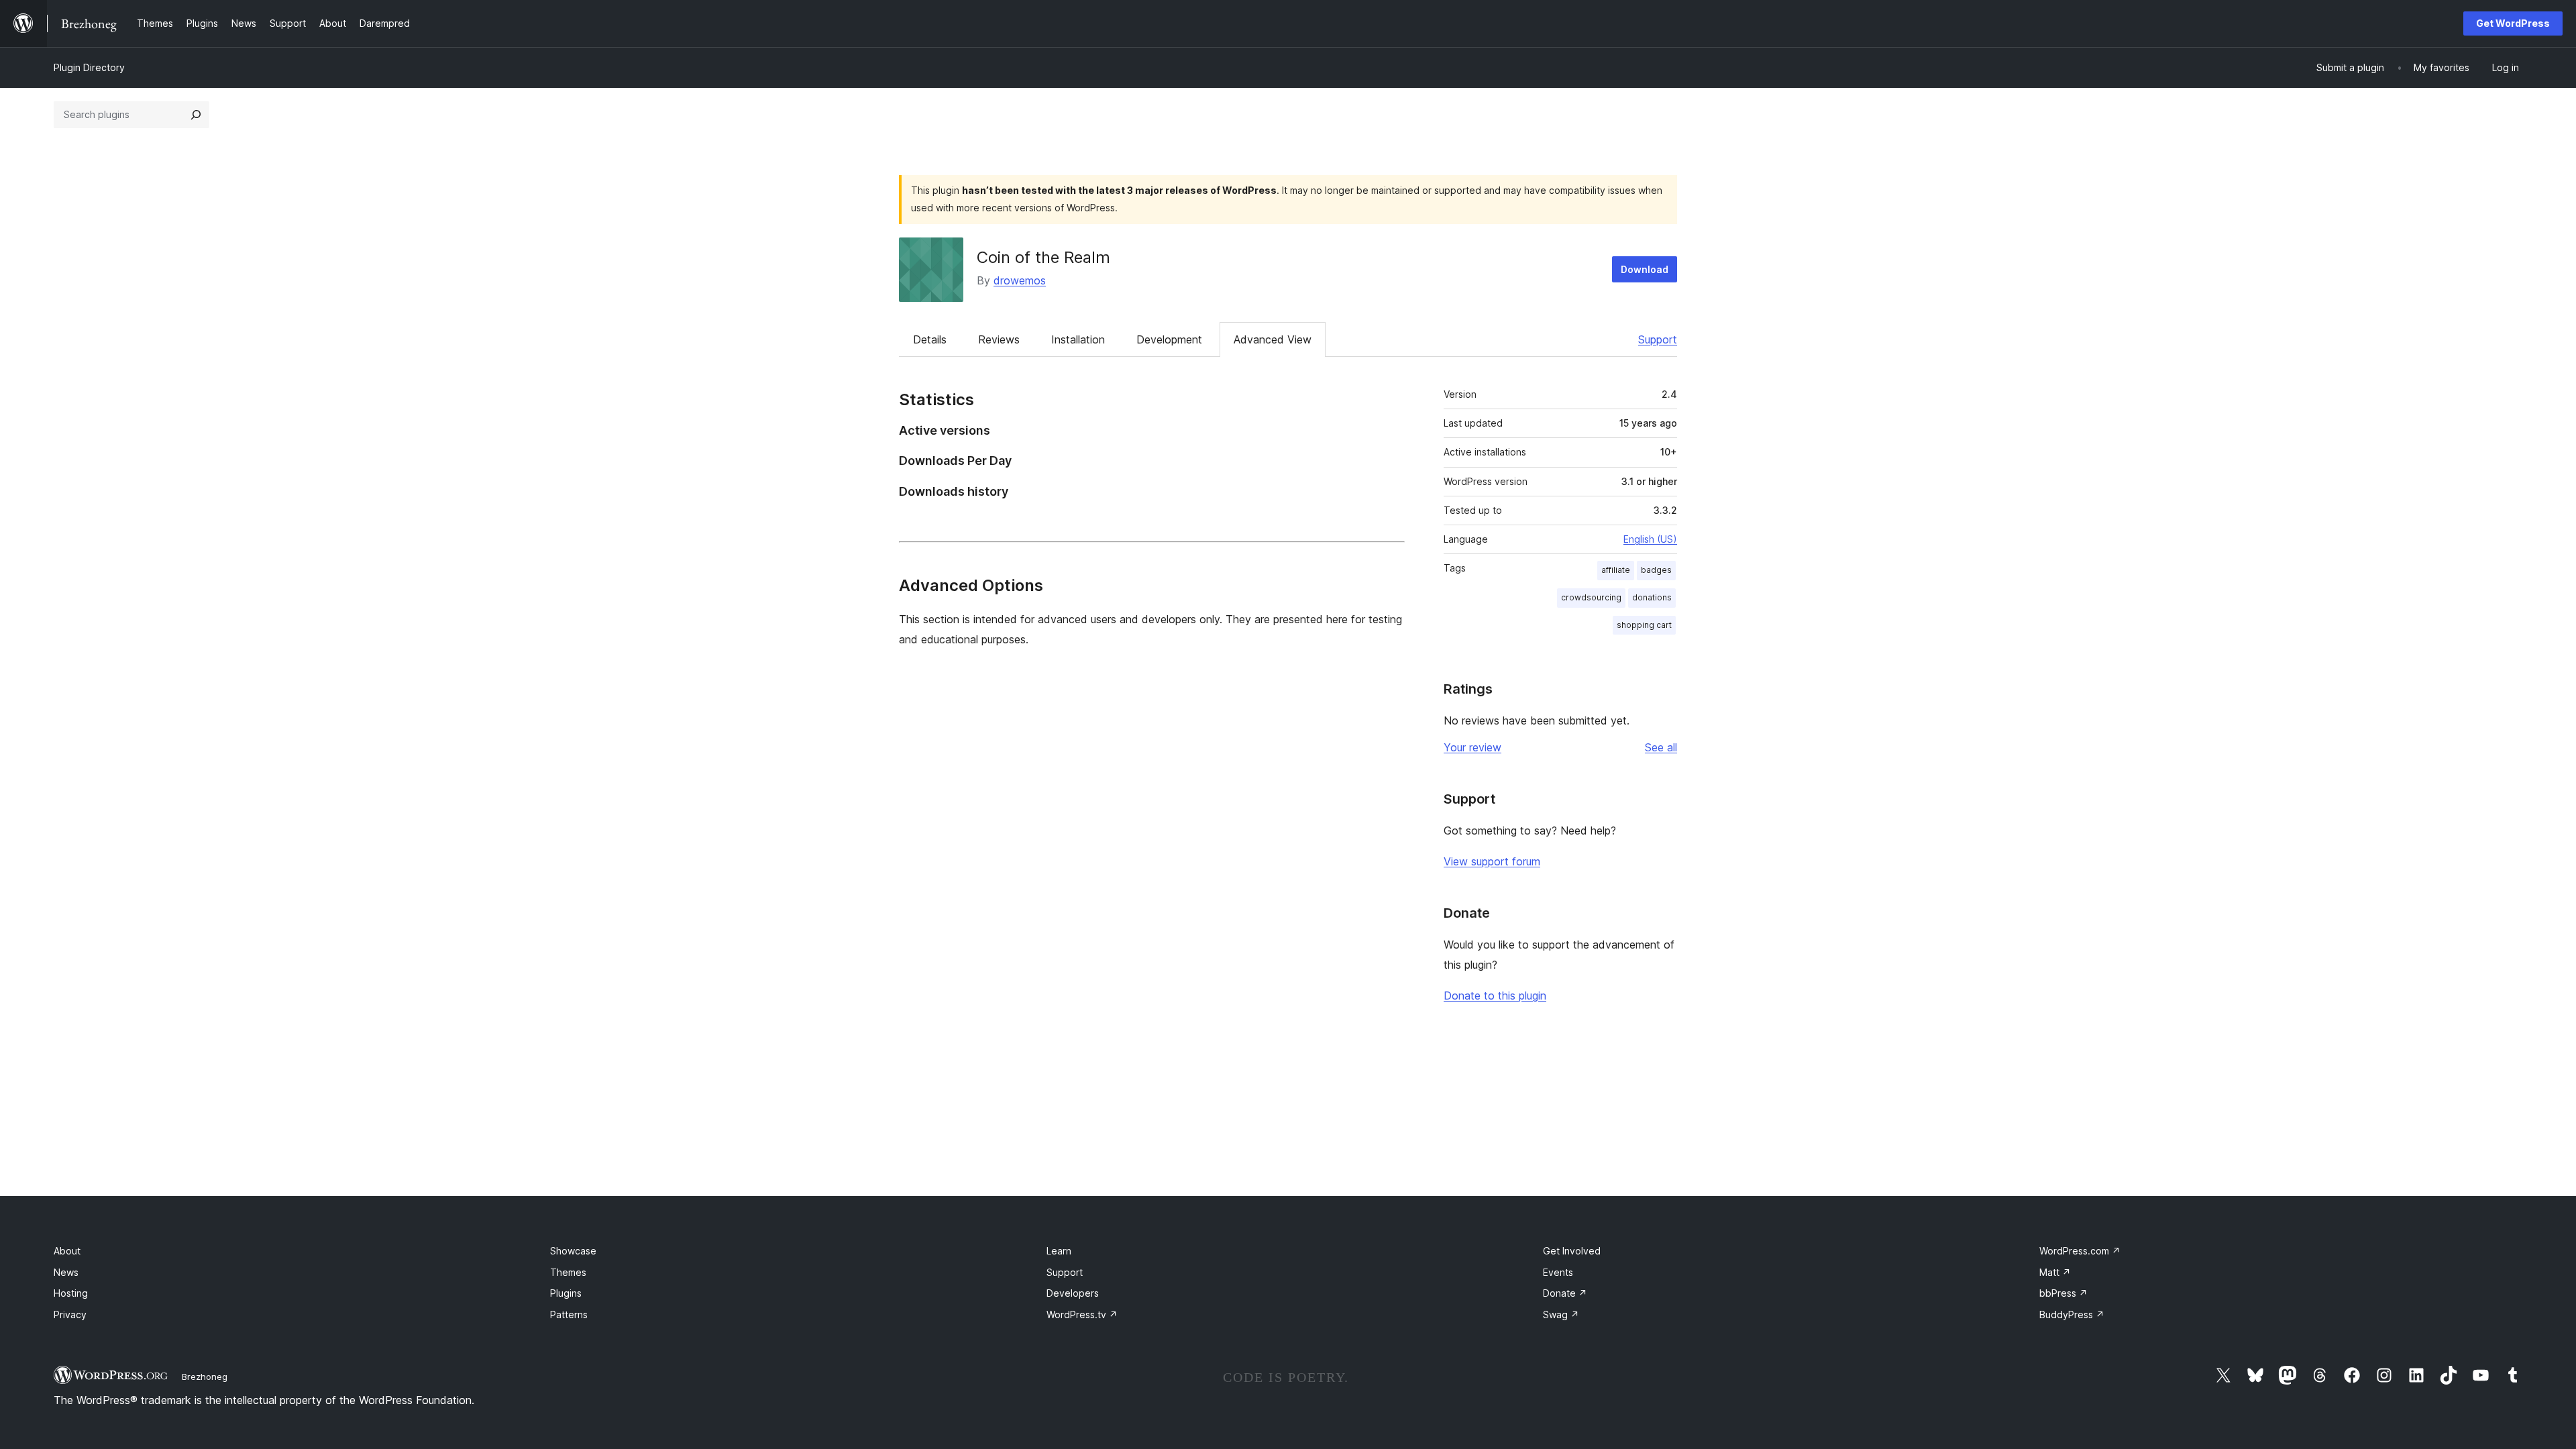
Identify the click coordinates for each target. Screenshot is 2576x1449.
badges (1656, 570)
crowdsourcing (1591, 597)
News (66, 1272)
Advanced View (1273, 339)
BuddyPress (2072, 1314)
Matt (2055, 1272)
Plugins (566, 1293)
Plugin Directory (89, 67)
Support (1658, 339)
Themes (568, 1272)
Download (1645, 269)
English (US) (1650, 539)
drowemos (1020, 280)
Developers (1073, 1293)
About (67, 1251)
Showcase (573, 1251)
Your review (1472, 747)
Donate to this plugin (1495, 996)
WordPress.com (2080, 1251)
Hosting (71, 1293)
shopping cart (1644, 625)
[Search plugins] (196, 115)
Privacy (70, 1314)
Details (930, 339)
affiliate (1616, 570)
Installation (1078, 339)
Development (1169, 339)
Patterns (569, 1314)
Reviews (999, 339)
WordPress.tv (1082, 1314)
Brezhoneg (205, 1377)
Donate (1565, 1293)
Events (1558, 1272)
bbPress (2063, 1293)
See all (1661, 747)
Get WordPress (2513, 23)
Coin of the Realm (1043, 257)
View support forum (1492, 861)
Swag (1561, 1314)
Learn (1059, 1251)
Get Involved (1572, 1251)
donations (1652, 597)
